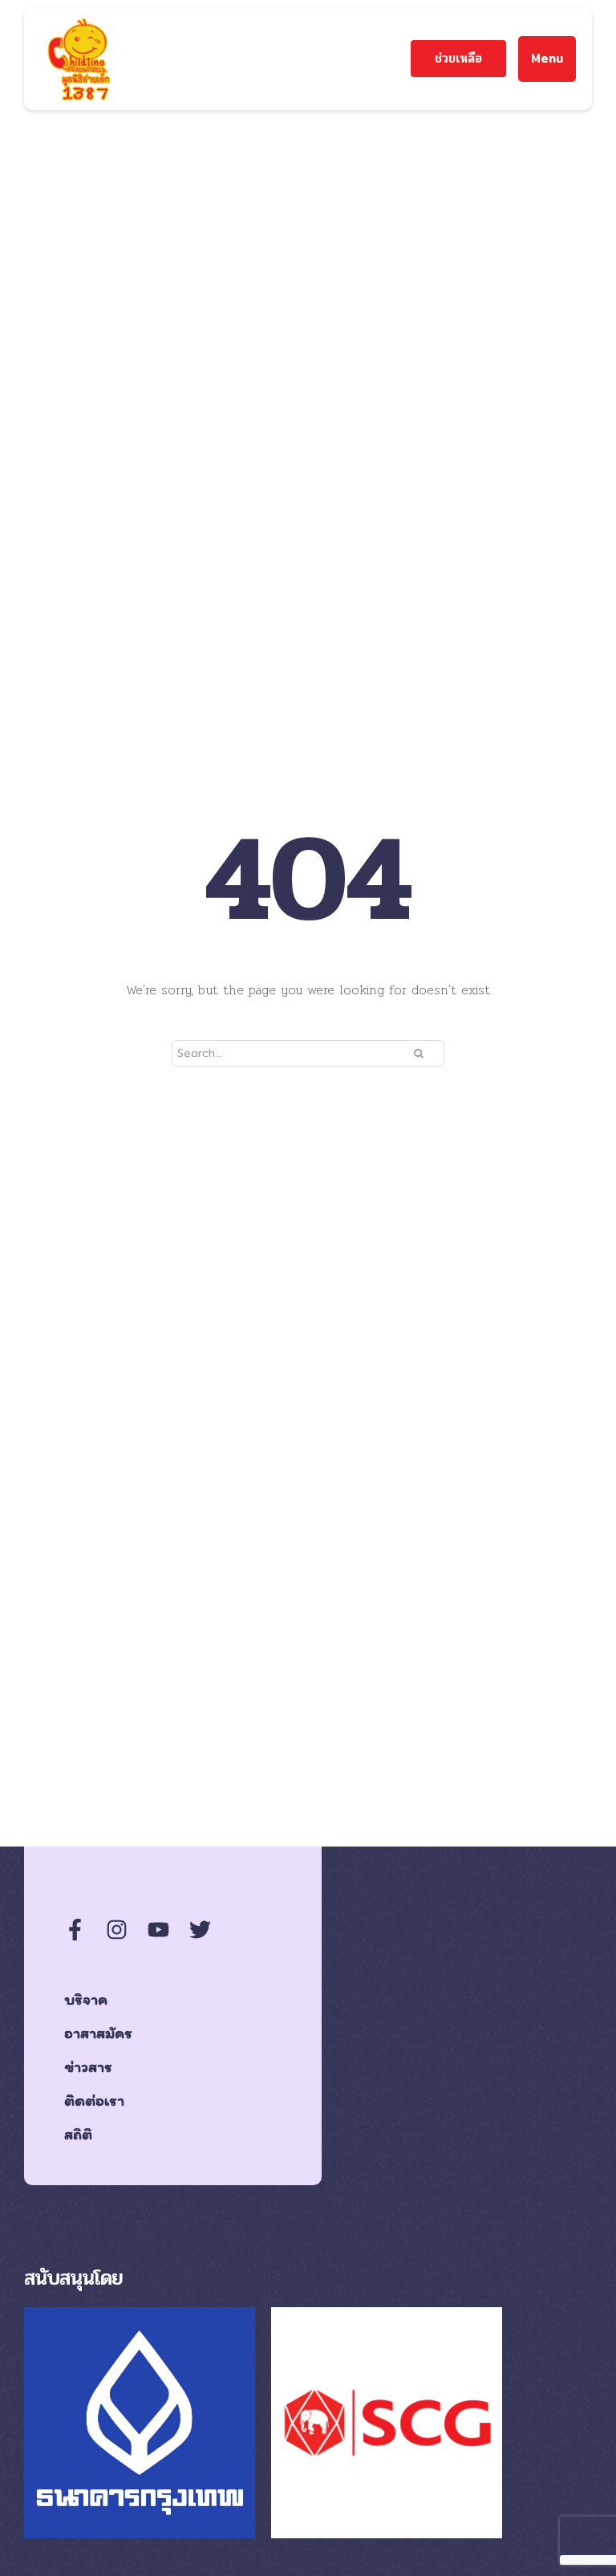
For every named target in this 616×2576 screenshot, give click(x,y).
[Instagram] (117, 1930)
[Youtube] (158, 1930)
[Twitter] (200, 1930)
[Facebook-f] (75, 1930)
